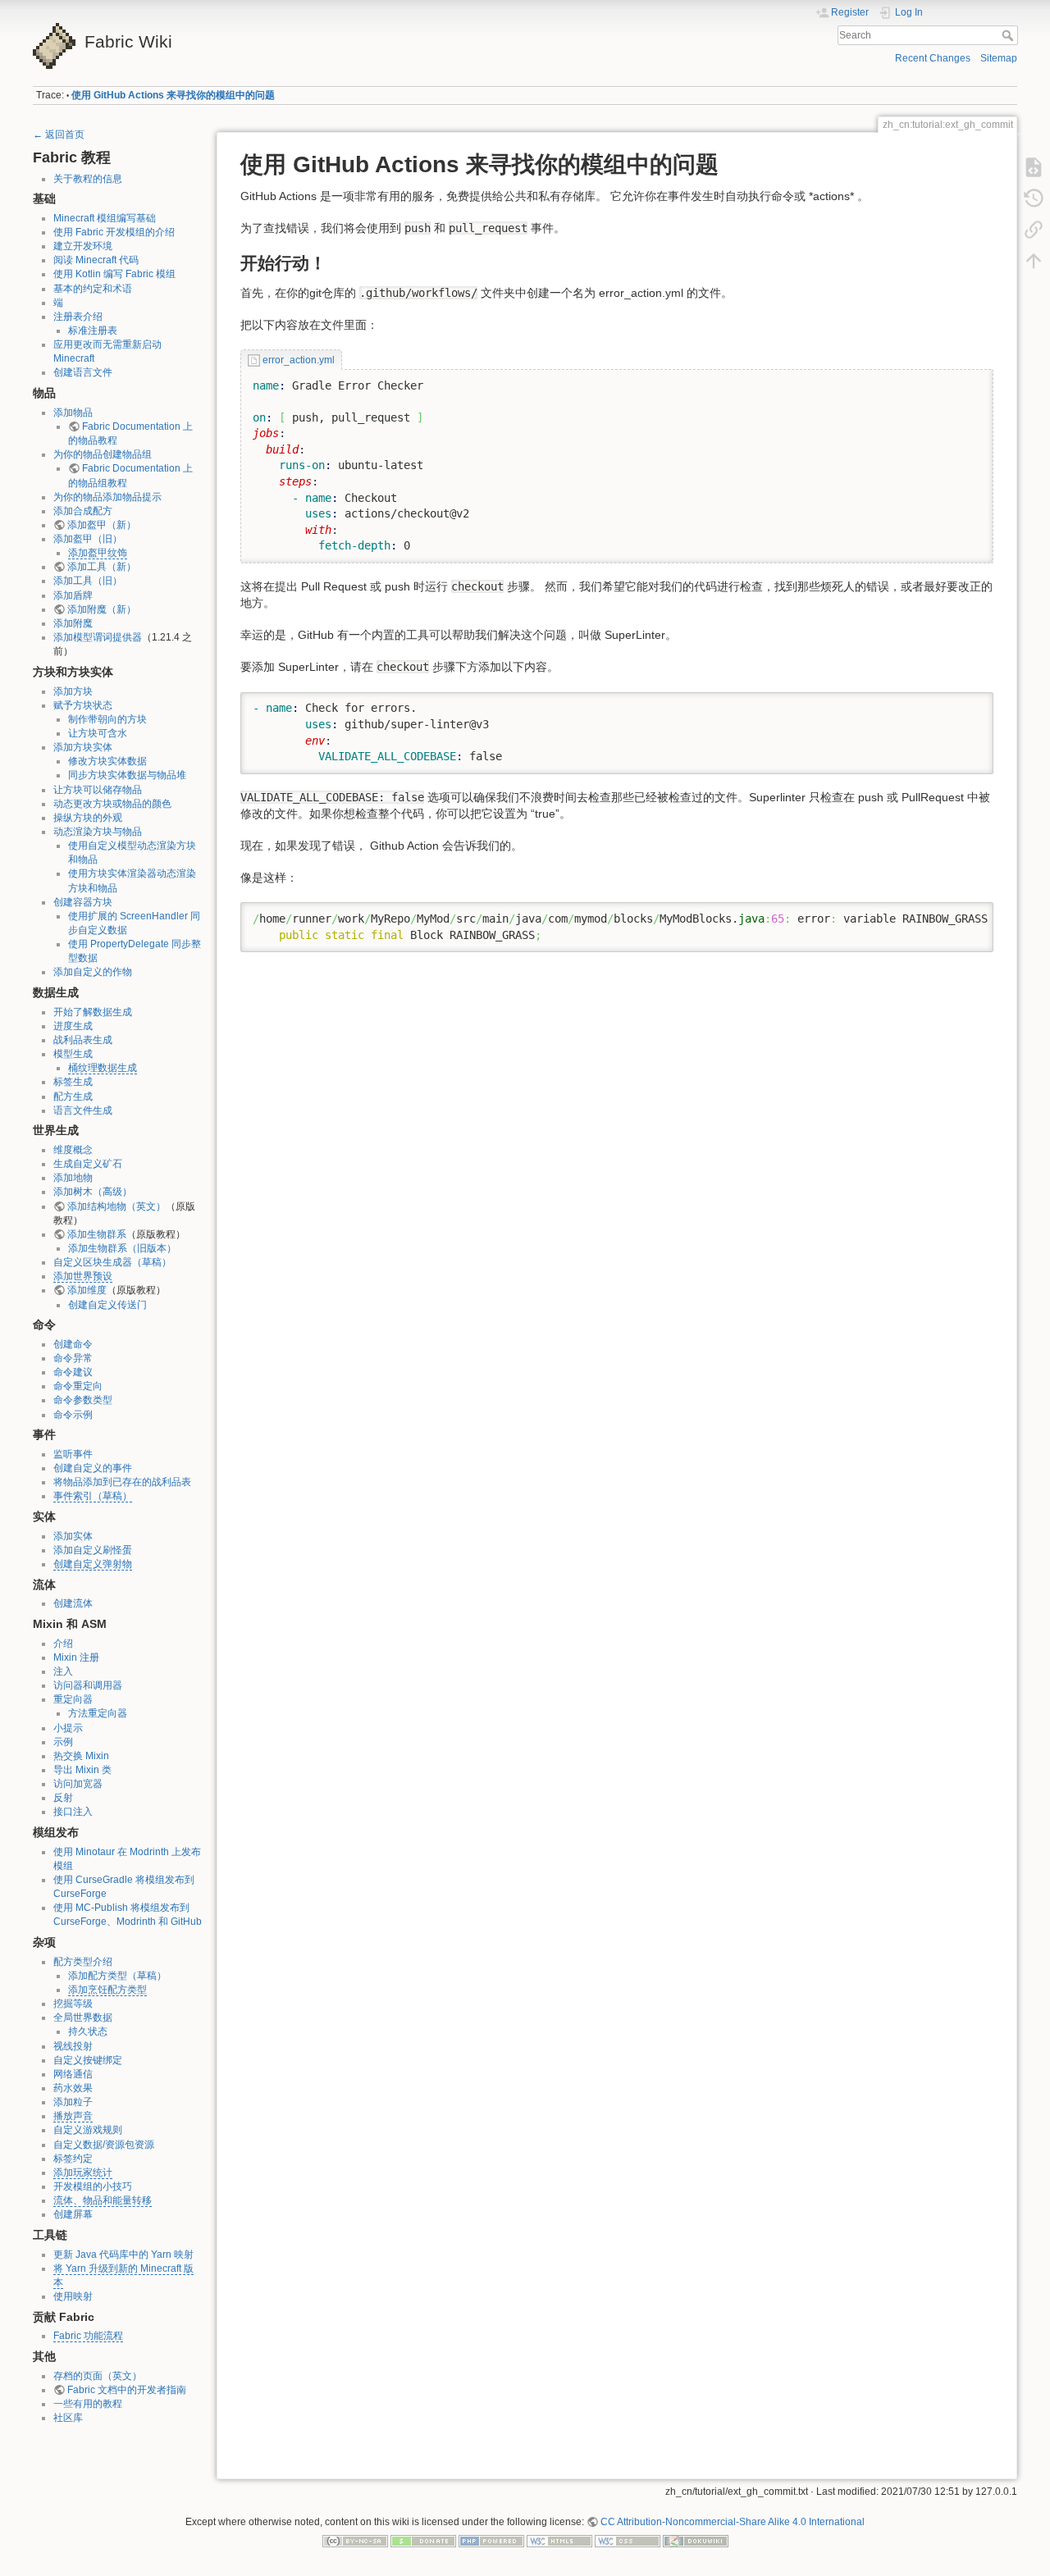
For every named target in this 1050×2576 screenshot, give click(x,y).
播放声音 (73, 2116)
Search (1009, 35)
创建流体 (73, 1603)
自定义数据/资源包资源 (104, 2145)
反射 (63, 1798)
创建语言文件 (83, 372)
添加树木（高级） (93, 1192)
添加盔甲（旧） (88, 539)
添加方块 (73, 691)
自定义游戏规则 (88, 2130)
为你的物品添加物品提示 (107, 497)
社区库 (68, 2418)
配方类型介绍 (83, 1962)
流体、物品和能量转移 (103, 2200)
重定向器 (73, 1699)
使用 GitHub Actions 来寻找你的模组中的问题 (173, 95)
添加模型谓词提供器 (98, 637)
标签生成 (73, 1082)
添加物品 (73, 413)
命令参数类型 (83, 1400)
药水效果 (73, 2088)
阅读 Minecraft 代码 (96, 260)
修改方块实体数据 (107, 761)
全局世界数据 (83, 2017)
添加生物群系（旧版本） (122, 1248)
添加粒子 (73, 2102)
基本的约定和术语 (93, 289)
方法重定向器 (98, 1713)
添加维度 (87, 1290)
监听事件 (73, 1454)
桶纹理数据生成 (103, 1068)
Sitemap (999, 58)
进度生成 (73, 1026)
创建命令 (73, 1344)
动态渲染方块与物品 (98, 832)
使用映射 (73, 2296)
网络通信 (73, 2074)
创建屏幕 (73, 2214)
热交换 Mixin (81, 1756)
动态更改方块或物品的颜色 (112, 804)
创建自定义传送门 (107, 1305)
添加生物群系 (97, 1234)
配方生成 (73, 1097)
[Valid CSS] (628, 2541)
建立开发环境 (83, 246)
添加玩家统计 (83, 2173)
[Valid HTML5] (559, 2541)
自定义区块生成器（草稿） (112, 1262)
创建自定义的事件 (93, 1468)
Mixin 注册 (76, 1657)
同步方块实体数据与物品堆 (127, 775)
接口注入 (73, 1812)
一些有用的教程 (88, 2404)
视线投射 (73, 2046)
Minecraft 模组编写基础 (105, 218)
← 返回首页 (59, 134)
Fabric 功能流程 (88, 2336)
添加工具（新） (102, 567)
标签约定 (73, 2159)
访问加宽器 (78, 1784)
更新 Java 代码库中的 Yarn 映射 (123, 2255)
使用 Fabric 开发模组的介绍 (114, 232)
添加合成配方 (83, 511)
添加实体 (73, 1536)
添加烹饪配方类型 (107, 1990)
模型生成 (73, 1054)
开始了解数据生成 (93, 1012)
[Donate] (423, 2541)
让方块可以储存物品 (98, 790)
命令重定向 (78, 1386)
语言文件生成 (83, 1110)
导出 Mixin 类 (82, 1770)
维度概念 (73, 1150)
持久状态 (88, 2031)
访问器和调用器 (88, 1685)
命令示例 (73, 1415)
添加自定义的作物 (93, 972)
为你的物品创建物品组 (103, 454)
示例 (63, 1742)
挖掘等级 (73, 2004)
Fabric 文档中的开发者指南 (127, 2390)
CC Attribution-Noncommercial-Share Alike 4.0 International (733, 2522)
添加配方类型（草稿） (117, 1976)
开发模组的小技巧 (93, 2186)
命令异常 (73, 1358)
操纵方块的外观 (88, 818)
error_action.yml (298, 360)
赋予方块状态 (83, 705)
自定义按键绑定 (88, 2060)
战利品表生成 (83, 1040)
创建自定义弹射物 (93, 1564)
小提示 (68, 1728)
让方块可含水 (98, 733)
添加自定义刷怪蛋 (93, 1550)
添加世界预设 (83, 1276)
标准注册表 (93, 331)
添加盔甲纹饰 (98, 553)
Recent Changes (933, 58)
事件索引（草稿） (93, 1496)
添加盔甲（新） (102, 525)
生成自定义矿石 (88, 1164)
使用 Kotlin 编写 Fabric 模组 (114, 274)
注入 (63, 1671)
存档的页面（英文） (98, 2376)
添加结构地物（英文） (116, 1206)
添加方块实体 (83, 747)
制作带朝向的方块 (107, 719)
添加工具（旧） (88, 581)
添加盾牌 (73, 595)
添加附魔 (73, 623)
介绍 (63, 1644)
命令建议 (73, 1372)
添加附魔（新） (102, 609)
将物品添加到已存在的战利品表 (122, 1482)
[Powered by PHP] (491, 2541)
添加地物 (73, 1178)
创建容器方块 (83, 902)
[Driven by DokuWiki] (696, 2541)
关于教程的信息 (88, 179)
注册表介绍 (78, 317)
